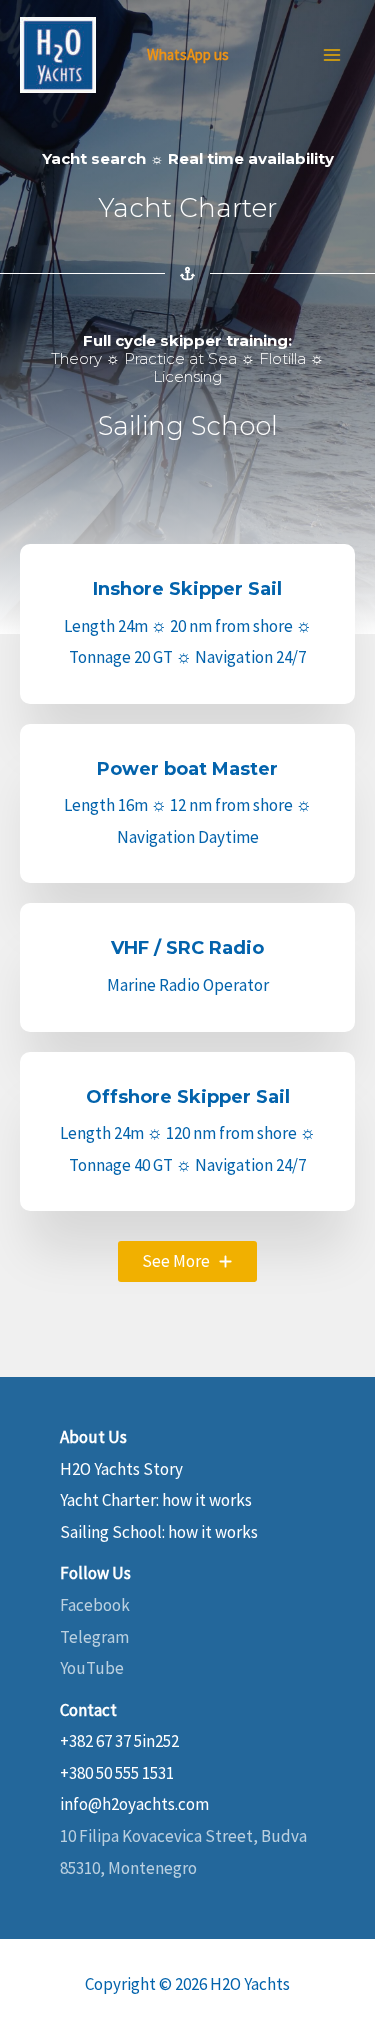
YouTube (92, 1668)
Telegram (94, 1637)
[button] (187, 1261)
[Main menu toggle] (333, 55)
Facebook (95, 1605)
